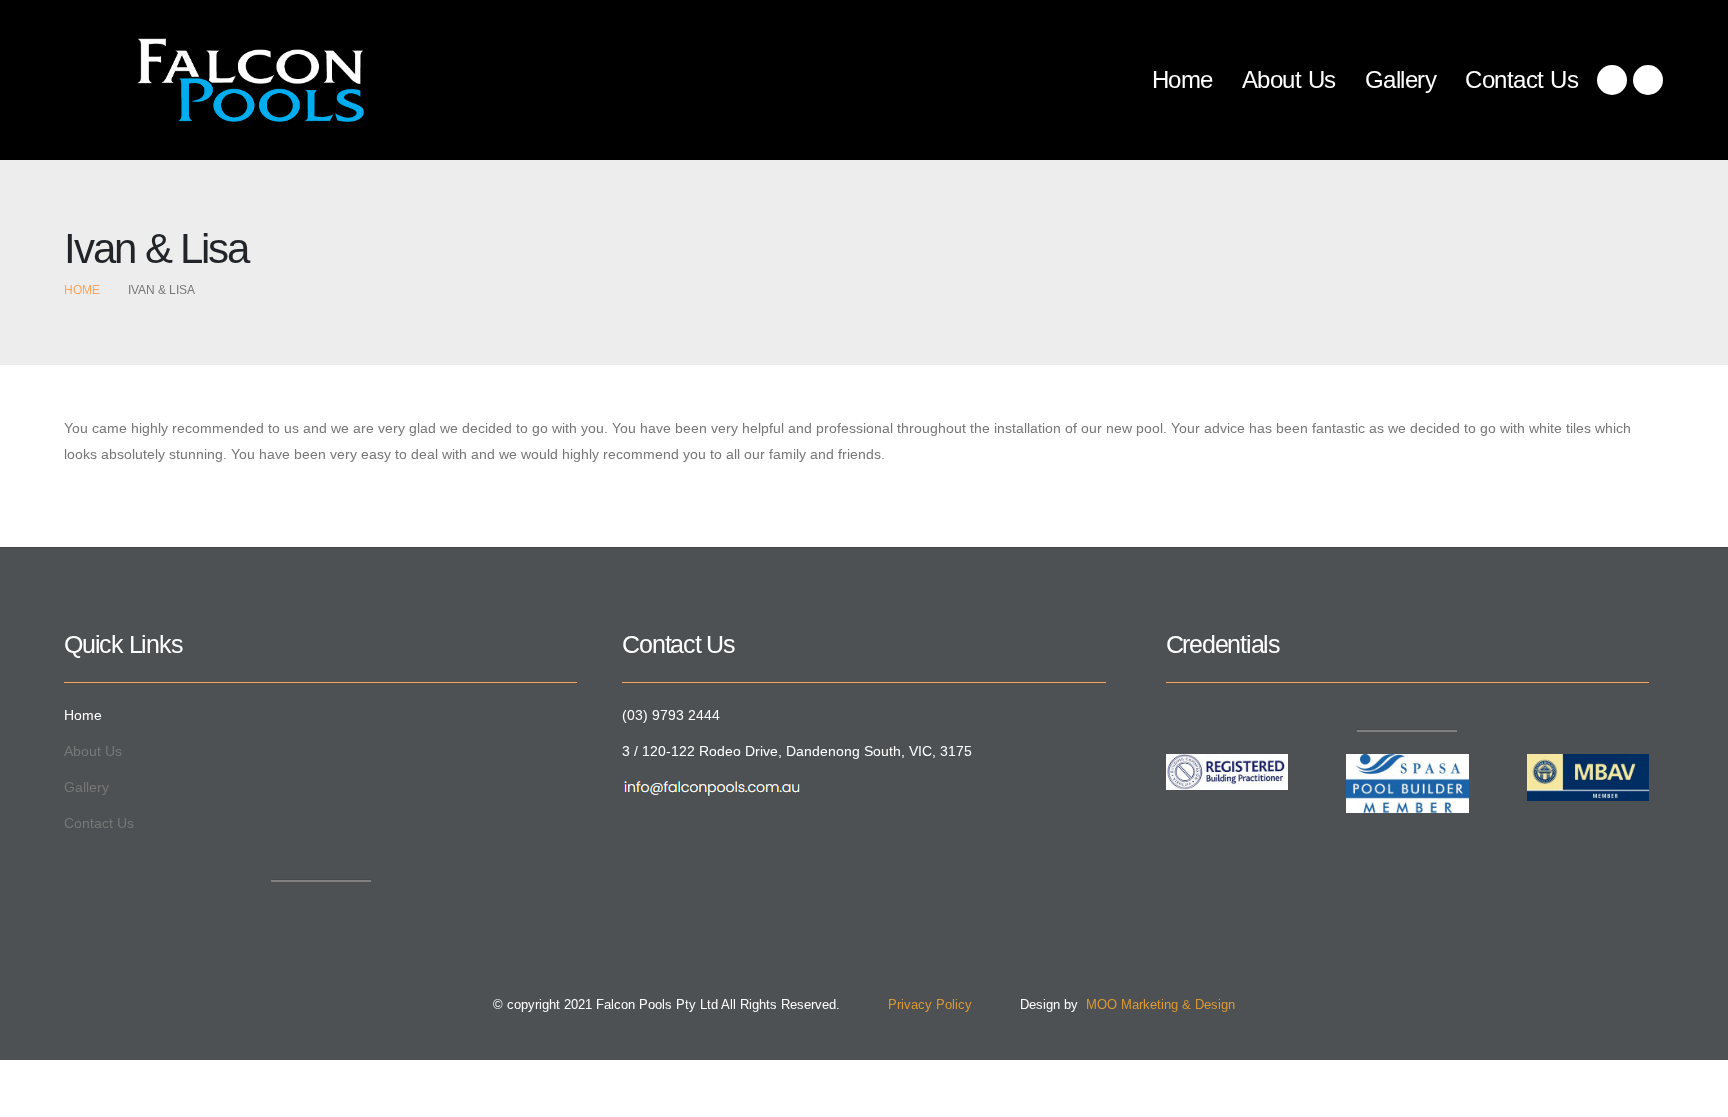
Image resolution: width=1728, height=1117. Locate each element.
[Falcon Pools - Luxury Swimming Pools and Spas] (214, 80)
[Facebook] (1612, 80)
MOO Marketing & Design (1156, 1005)
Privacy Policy (908, 1005)
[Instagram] (1648, 80)
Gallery (1401, 79)
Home (1182, 79)
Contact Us (1521, 79)
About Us (1289, 79)
